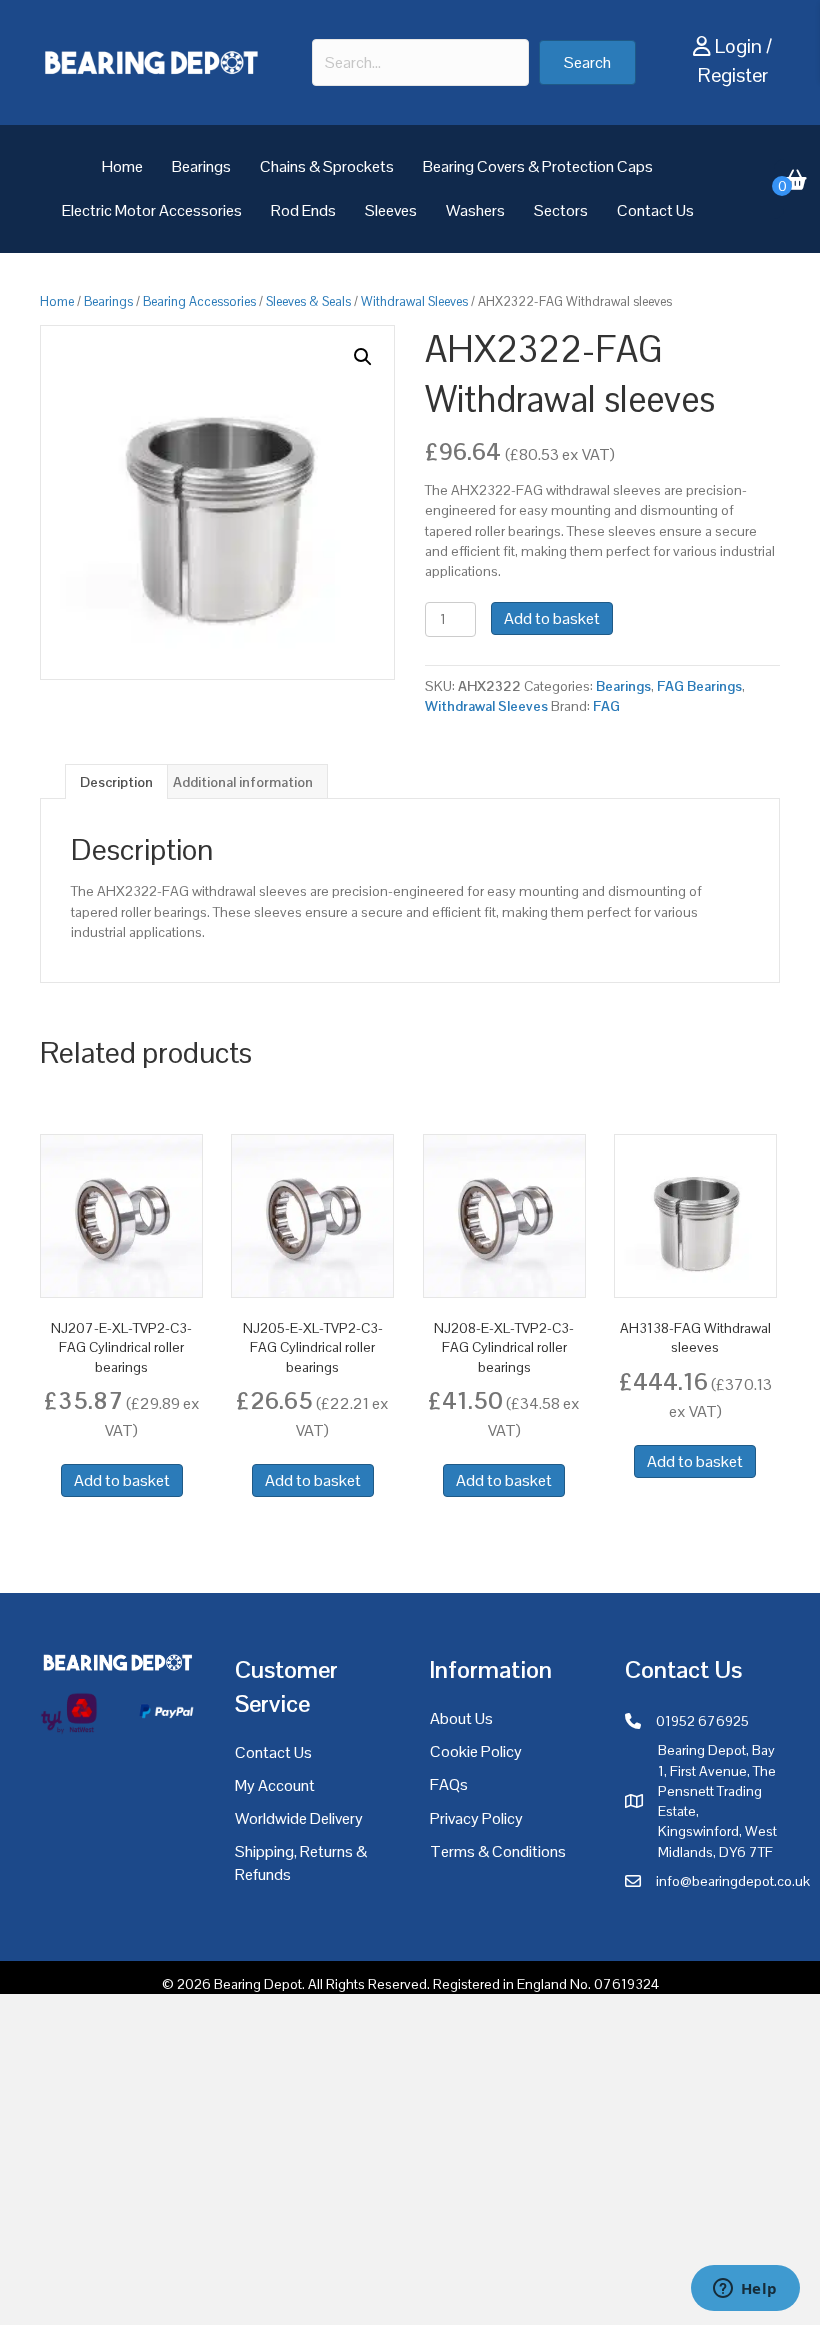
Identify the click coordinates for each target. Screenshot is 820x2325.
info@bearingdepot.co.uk (733, 1881)
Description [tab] (116, 782)
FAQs (449, 1784)
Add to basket (552, 618)
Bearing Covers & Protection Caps (538, 166)
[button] (587, 62)
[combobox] (420, 62)
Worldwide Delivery (299, 1818)
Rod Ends (303, 210)
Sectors (561, 210)
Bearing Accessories (199, 301)
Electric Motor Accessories (152, 210)
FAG (606, 706)
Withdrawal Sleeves (414, 301)
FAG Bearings (699, 686)
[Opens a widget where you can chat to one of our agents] (745, 2290)
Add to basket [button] (122, 1480)
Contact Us (655, 210)
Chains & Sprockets (327, 166)
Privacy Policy (476, 1818)
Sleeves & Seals (308, 301)
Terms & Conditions (498, 1851)
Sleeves (391, 210)
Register (733, 75)
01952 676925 (702, 1721)
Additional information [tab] (243, 782)
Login (738, 46)
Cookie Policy (476, 1751)
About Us (461, 1718)
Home (122, 166)
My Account (275, 1785)
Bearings (201, 166)
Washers (475, 210)
